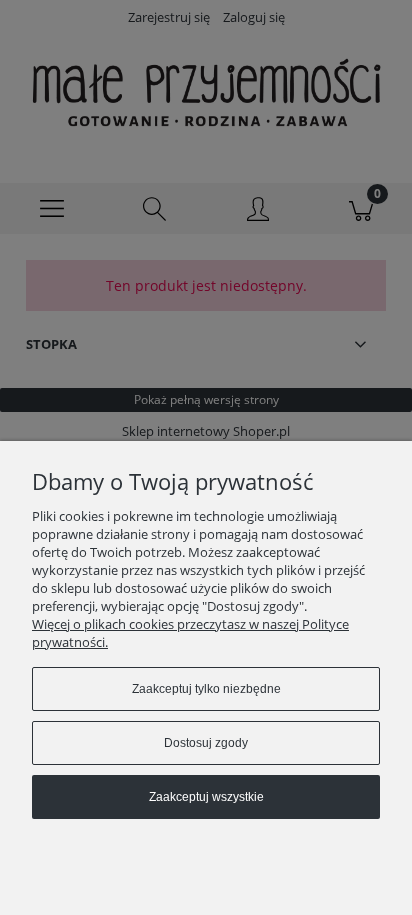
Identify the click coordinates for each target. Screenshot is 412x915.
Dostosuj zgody (206, 743)
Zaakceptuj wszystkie (206, 797)
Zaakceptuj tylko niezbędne (206, 689)
